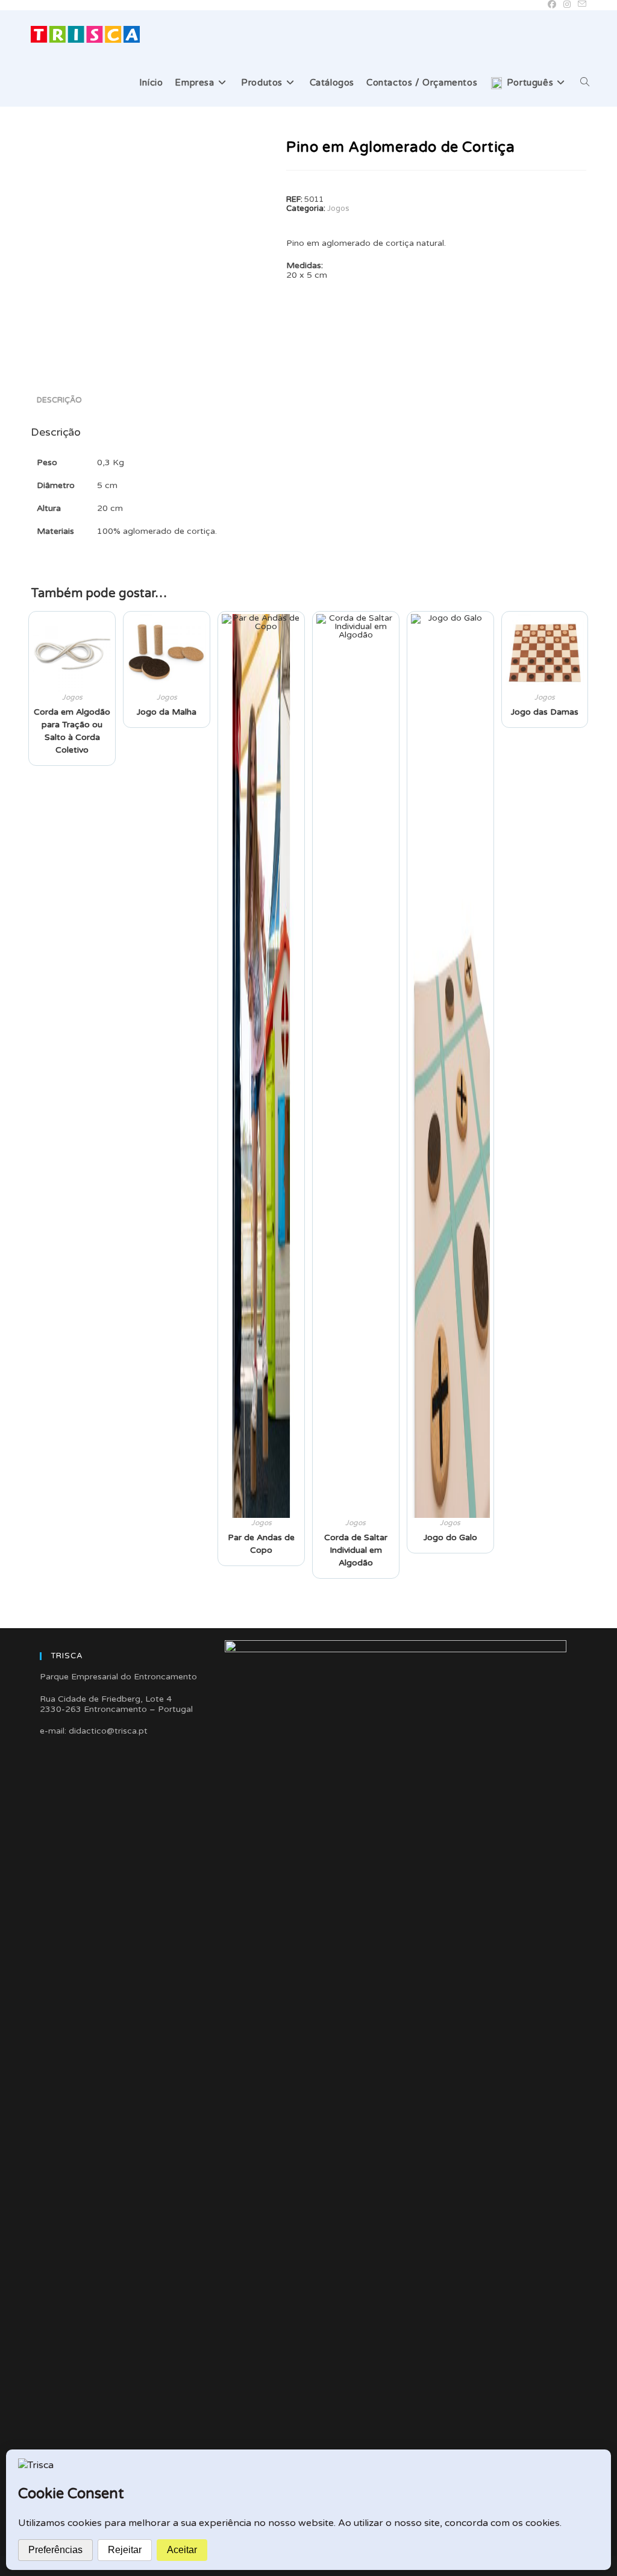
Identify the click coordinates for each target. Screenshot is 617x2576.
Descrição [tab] (59, 400)
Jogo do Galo (450, 1537)
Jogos (338, 208)
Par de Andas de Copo (261, 1544)
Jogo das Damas (545, 712)
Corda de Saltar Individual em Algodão (356, 1550)
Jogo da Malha (167, 712)
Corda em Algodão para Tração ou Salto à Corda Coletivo (72, 731)
